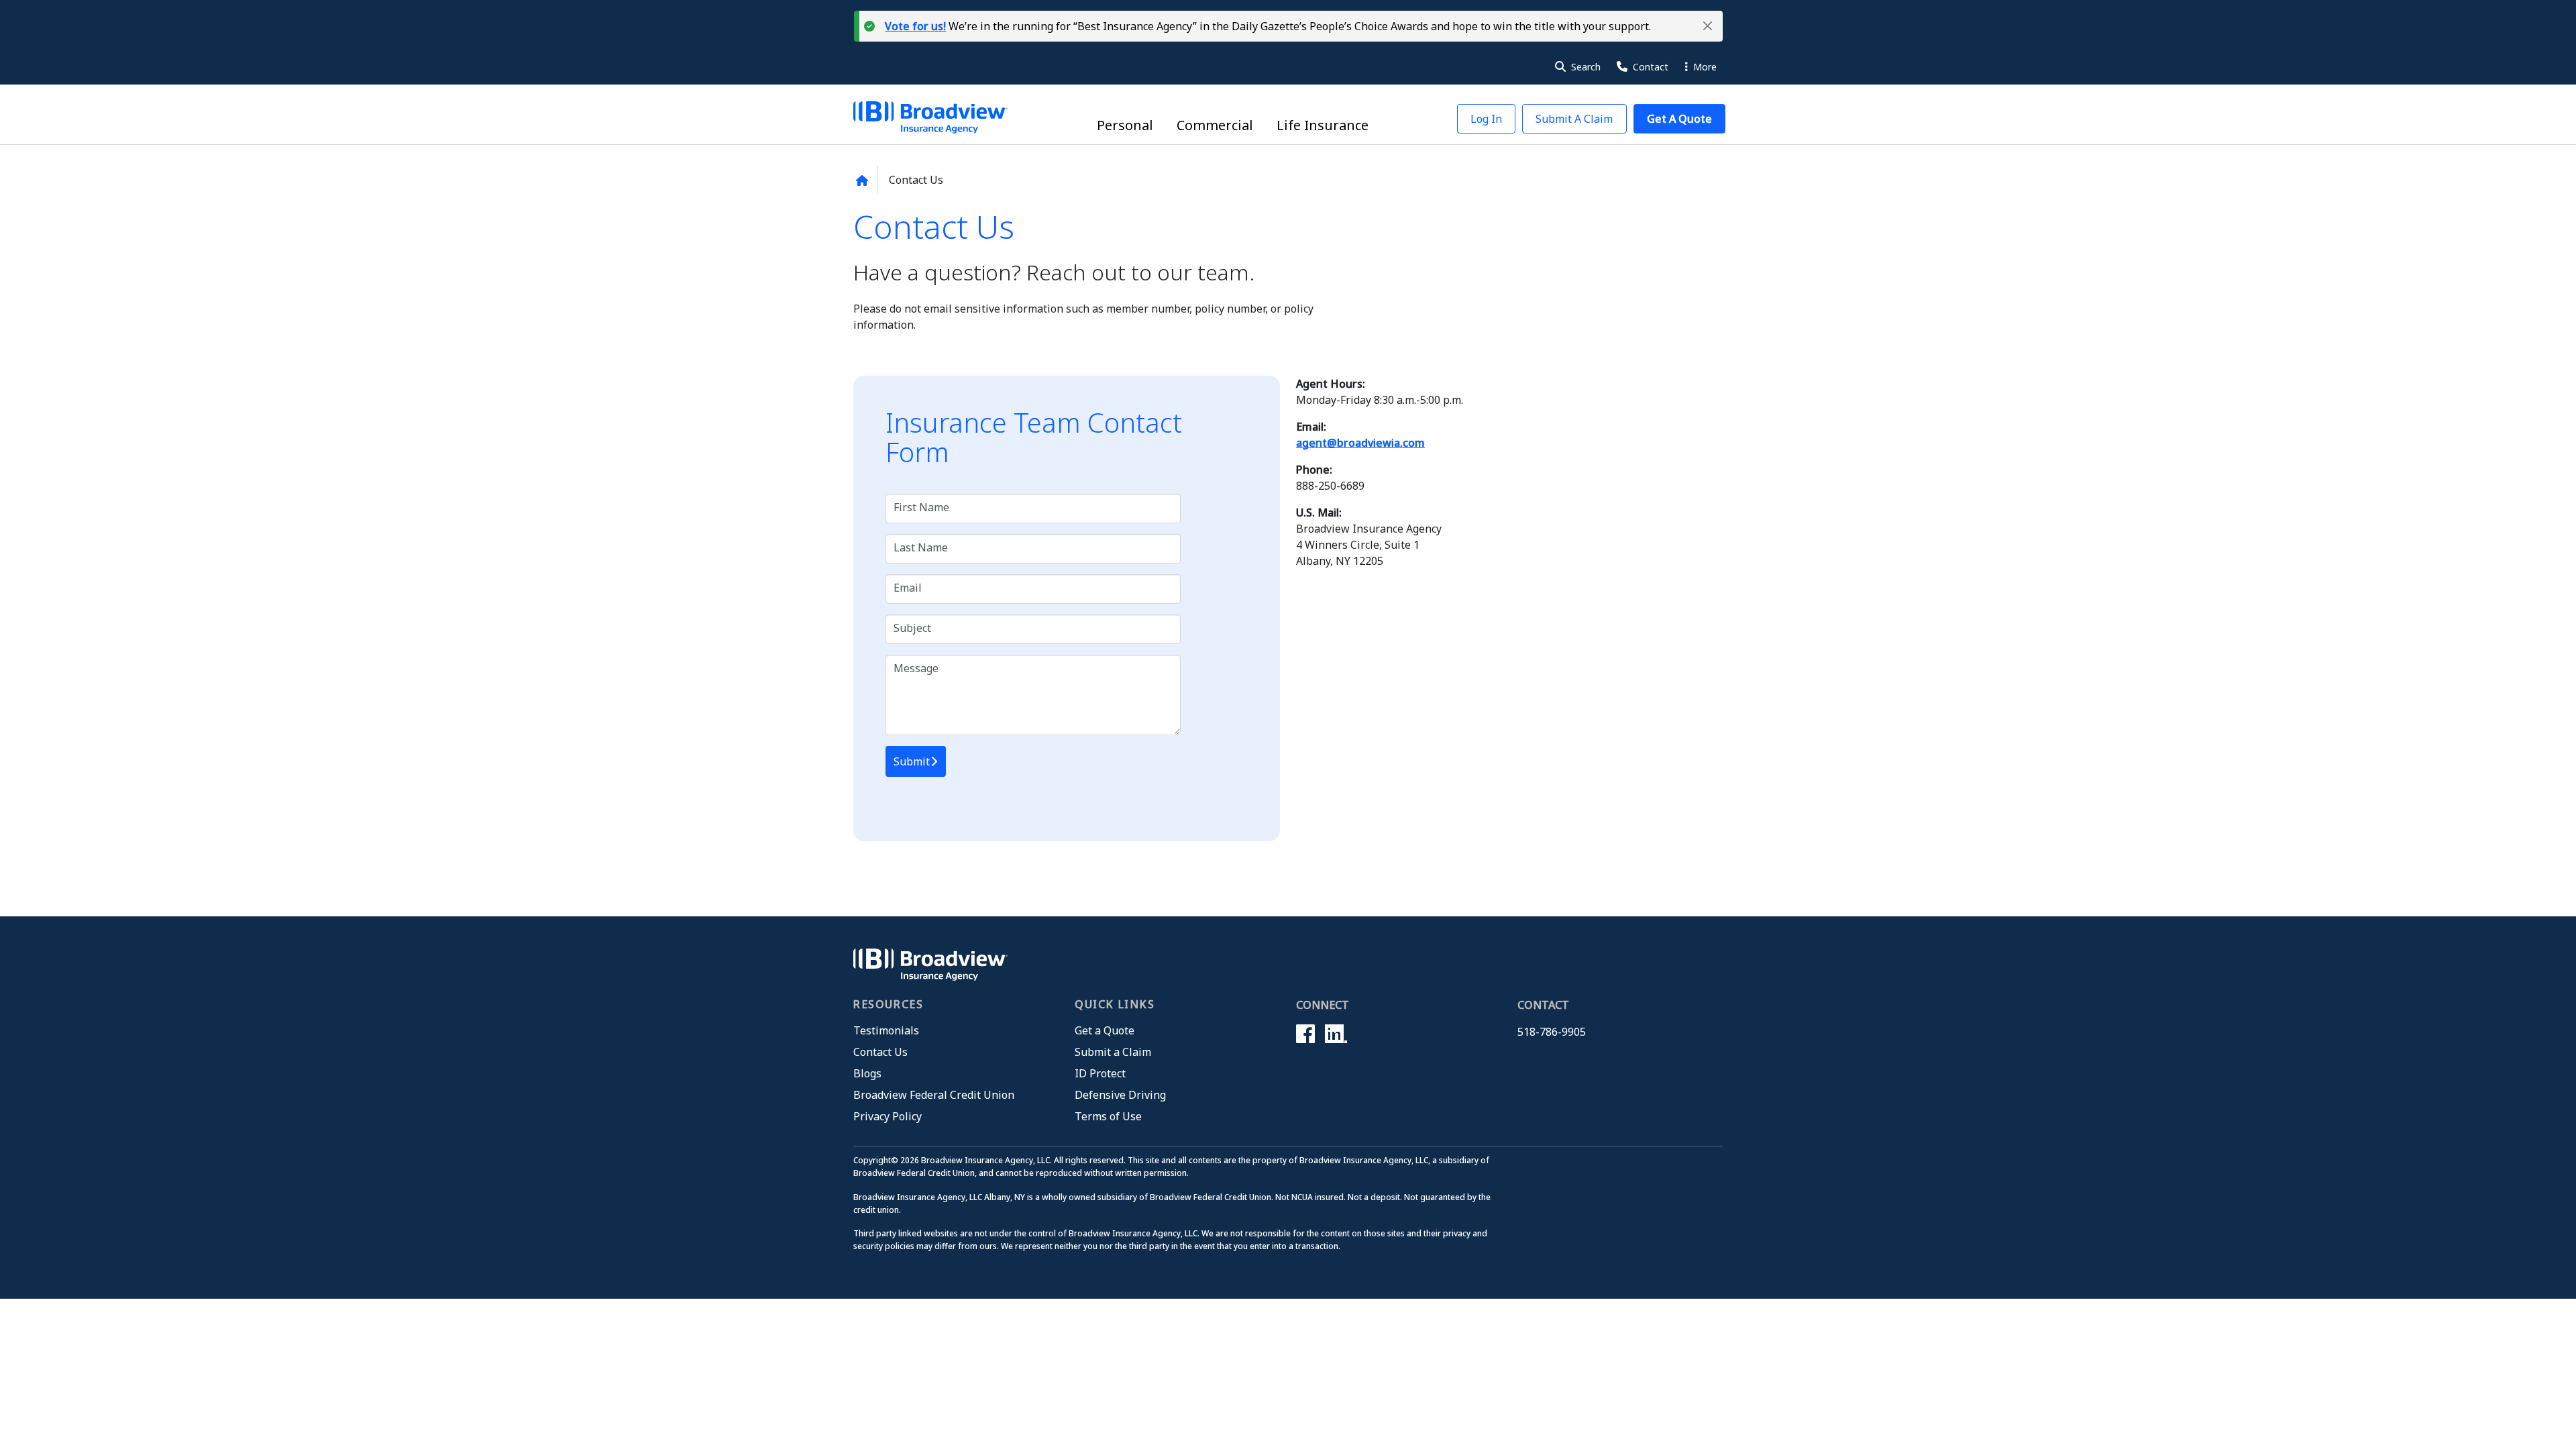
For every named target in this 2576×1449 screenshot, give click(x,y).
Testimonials (886, 1030)
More (1704, 67)
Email (908, 588)
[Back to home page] (862, 180)
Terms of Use (1108, 1116)
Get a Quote (1105, 1030)
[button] (1708, 26)
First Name (921, 507)
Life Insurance (1323, 125)
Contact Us (880, 1052)
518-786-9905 (1552, 1032)
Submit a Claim (1113, 1052)
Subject (912, 628)
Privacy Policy (888, 1116)
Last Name (921, 548)
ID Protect (1100, 1073)
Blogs (867, 1073)
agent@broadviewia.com (1360, 443)
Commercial (1215, 125)
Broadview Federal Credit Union (934, 1095)
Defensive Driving (1120, 1095)
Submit (912, 761)
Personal (1125, 125)
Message (916, 668)
